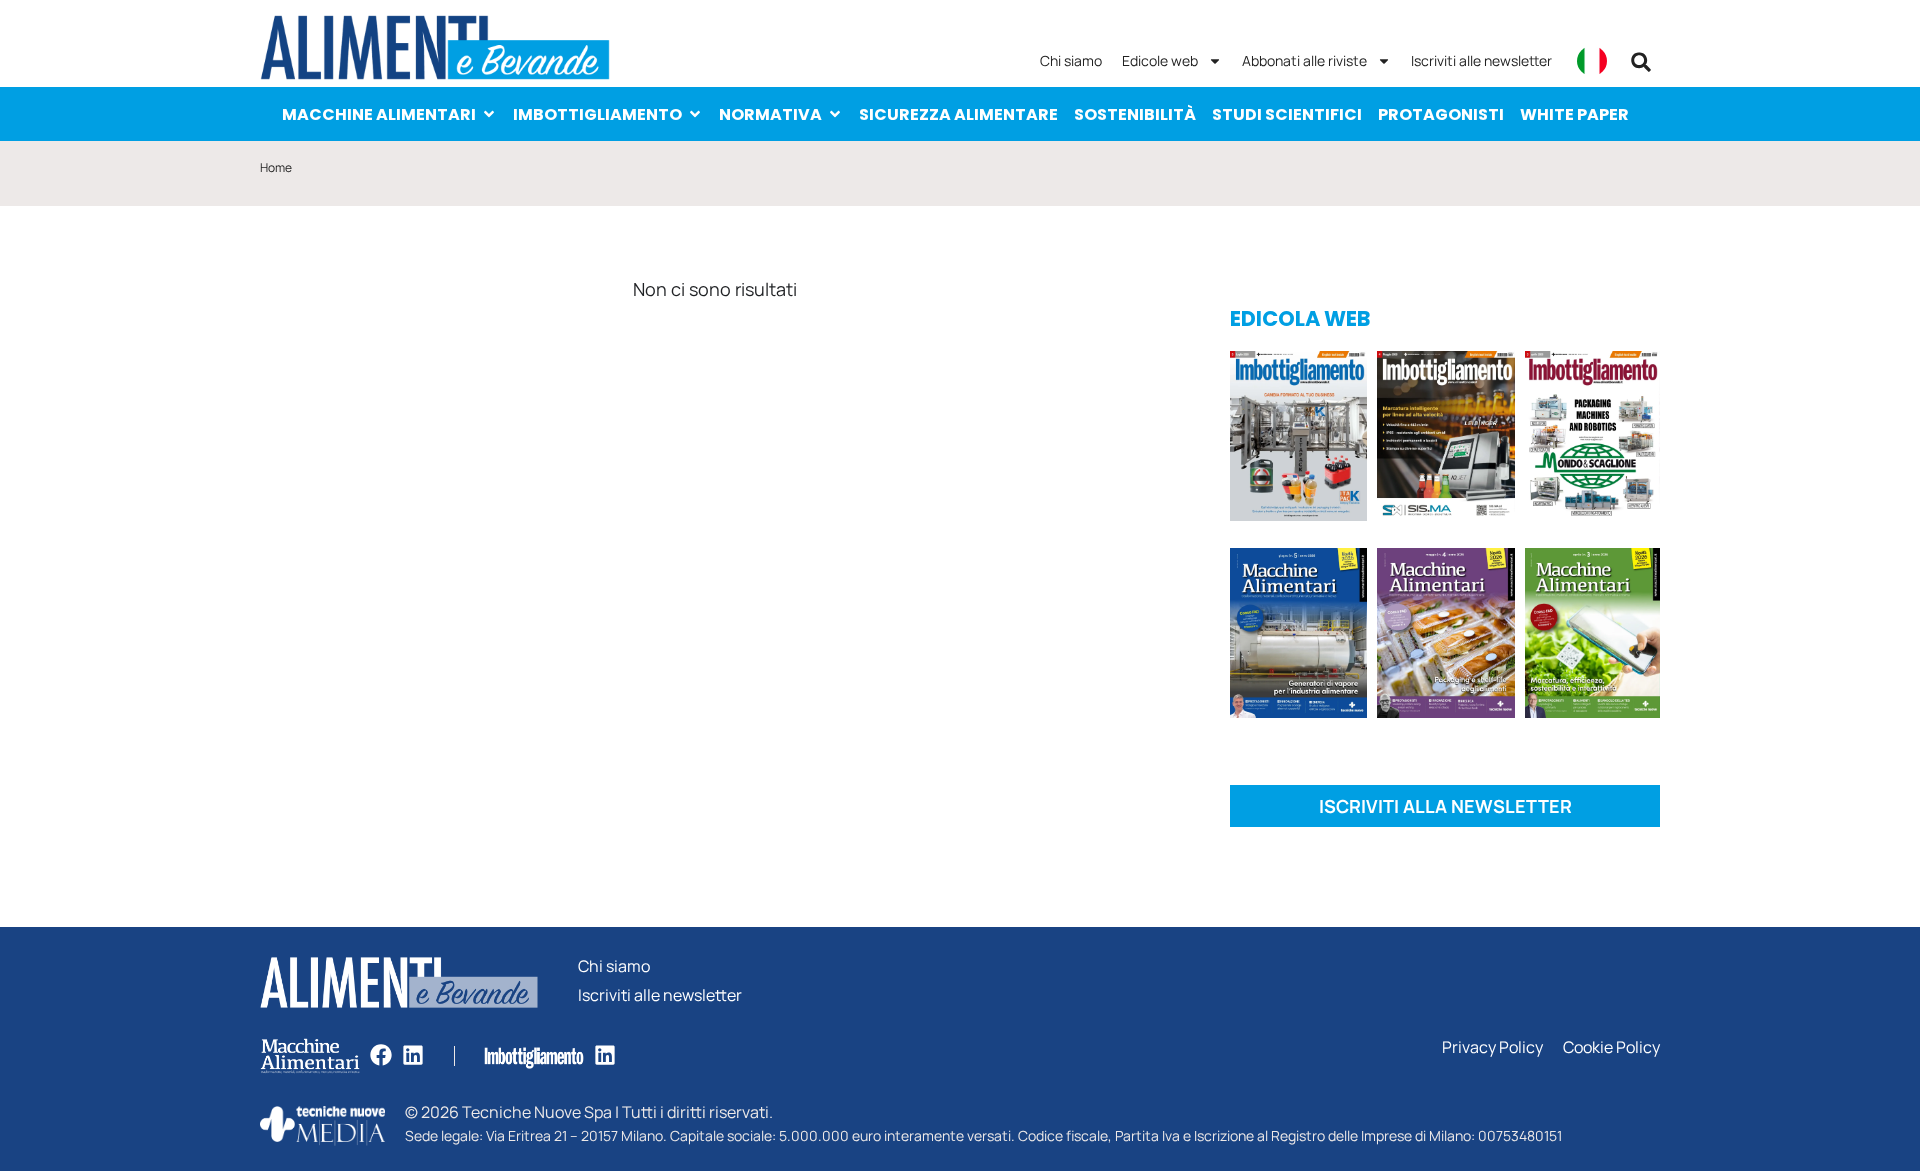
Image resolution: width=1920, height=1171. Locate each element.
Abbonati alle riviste (1304, 60)
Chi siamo (1071, 60)
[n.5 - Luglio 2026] (1298, 439)
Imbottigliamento (597, 114)
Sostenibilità (1135, 114)
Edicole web (1160, 60)
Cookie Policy (1611, 1047)
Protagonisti (1441, 114)
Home (276, 167)
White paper (1574, 114)
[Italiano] (1592, 61)
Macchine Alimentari (379, 114)
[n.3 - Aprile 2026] (1592, 439)
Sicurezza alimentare (958, 114)
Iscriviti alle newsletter (1481, 60)
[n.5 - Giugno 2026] (1298, 636)
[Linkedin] (413, 1055)
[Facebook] (381, 1055)
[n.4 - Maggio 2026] (1445, 439)
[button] (1641, 62)
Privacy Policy (1492, 1047)
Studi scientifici (1287, 114)
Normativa (770, 114)
